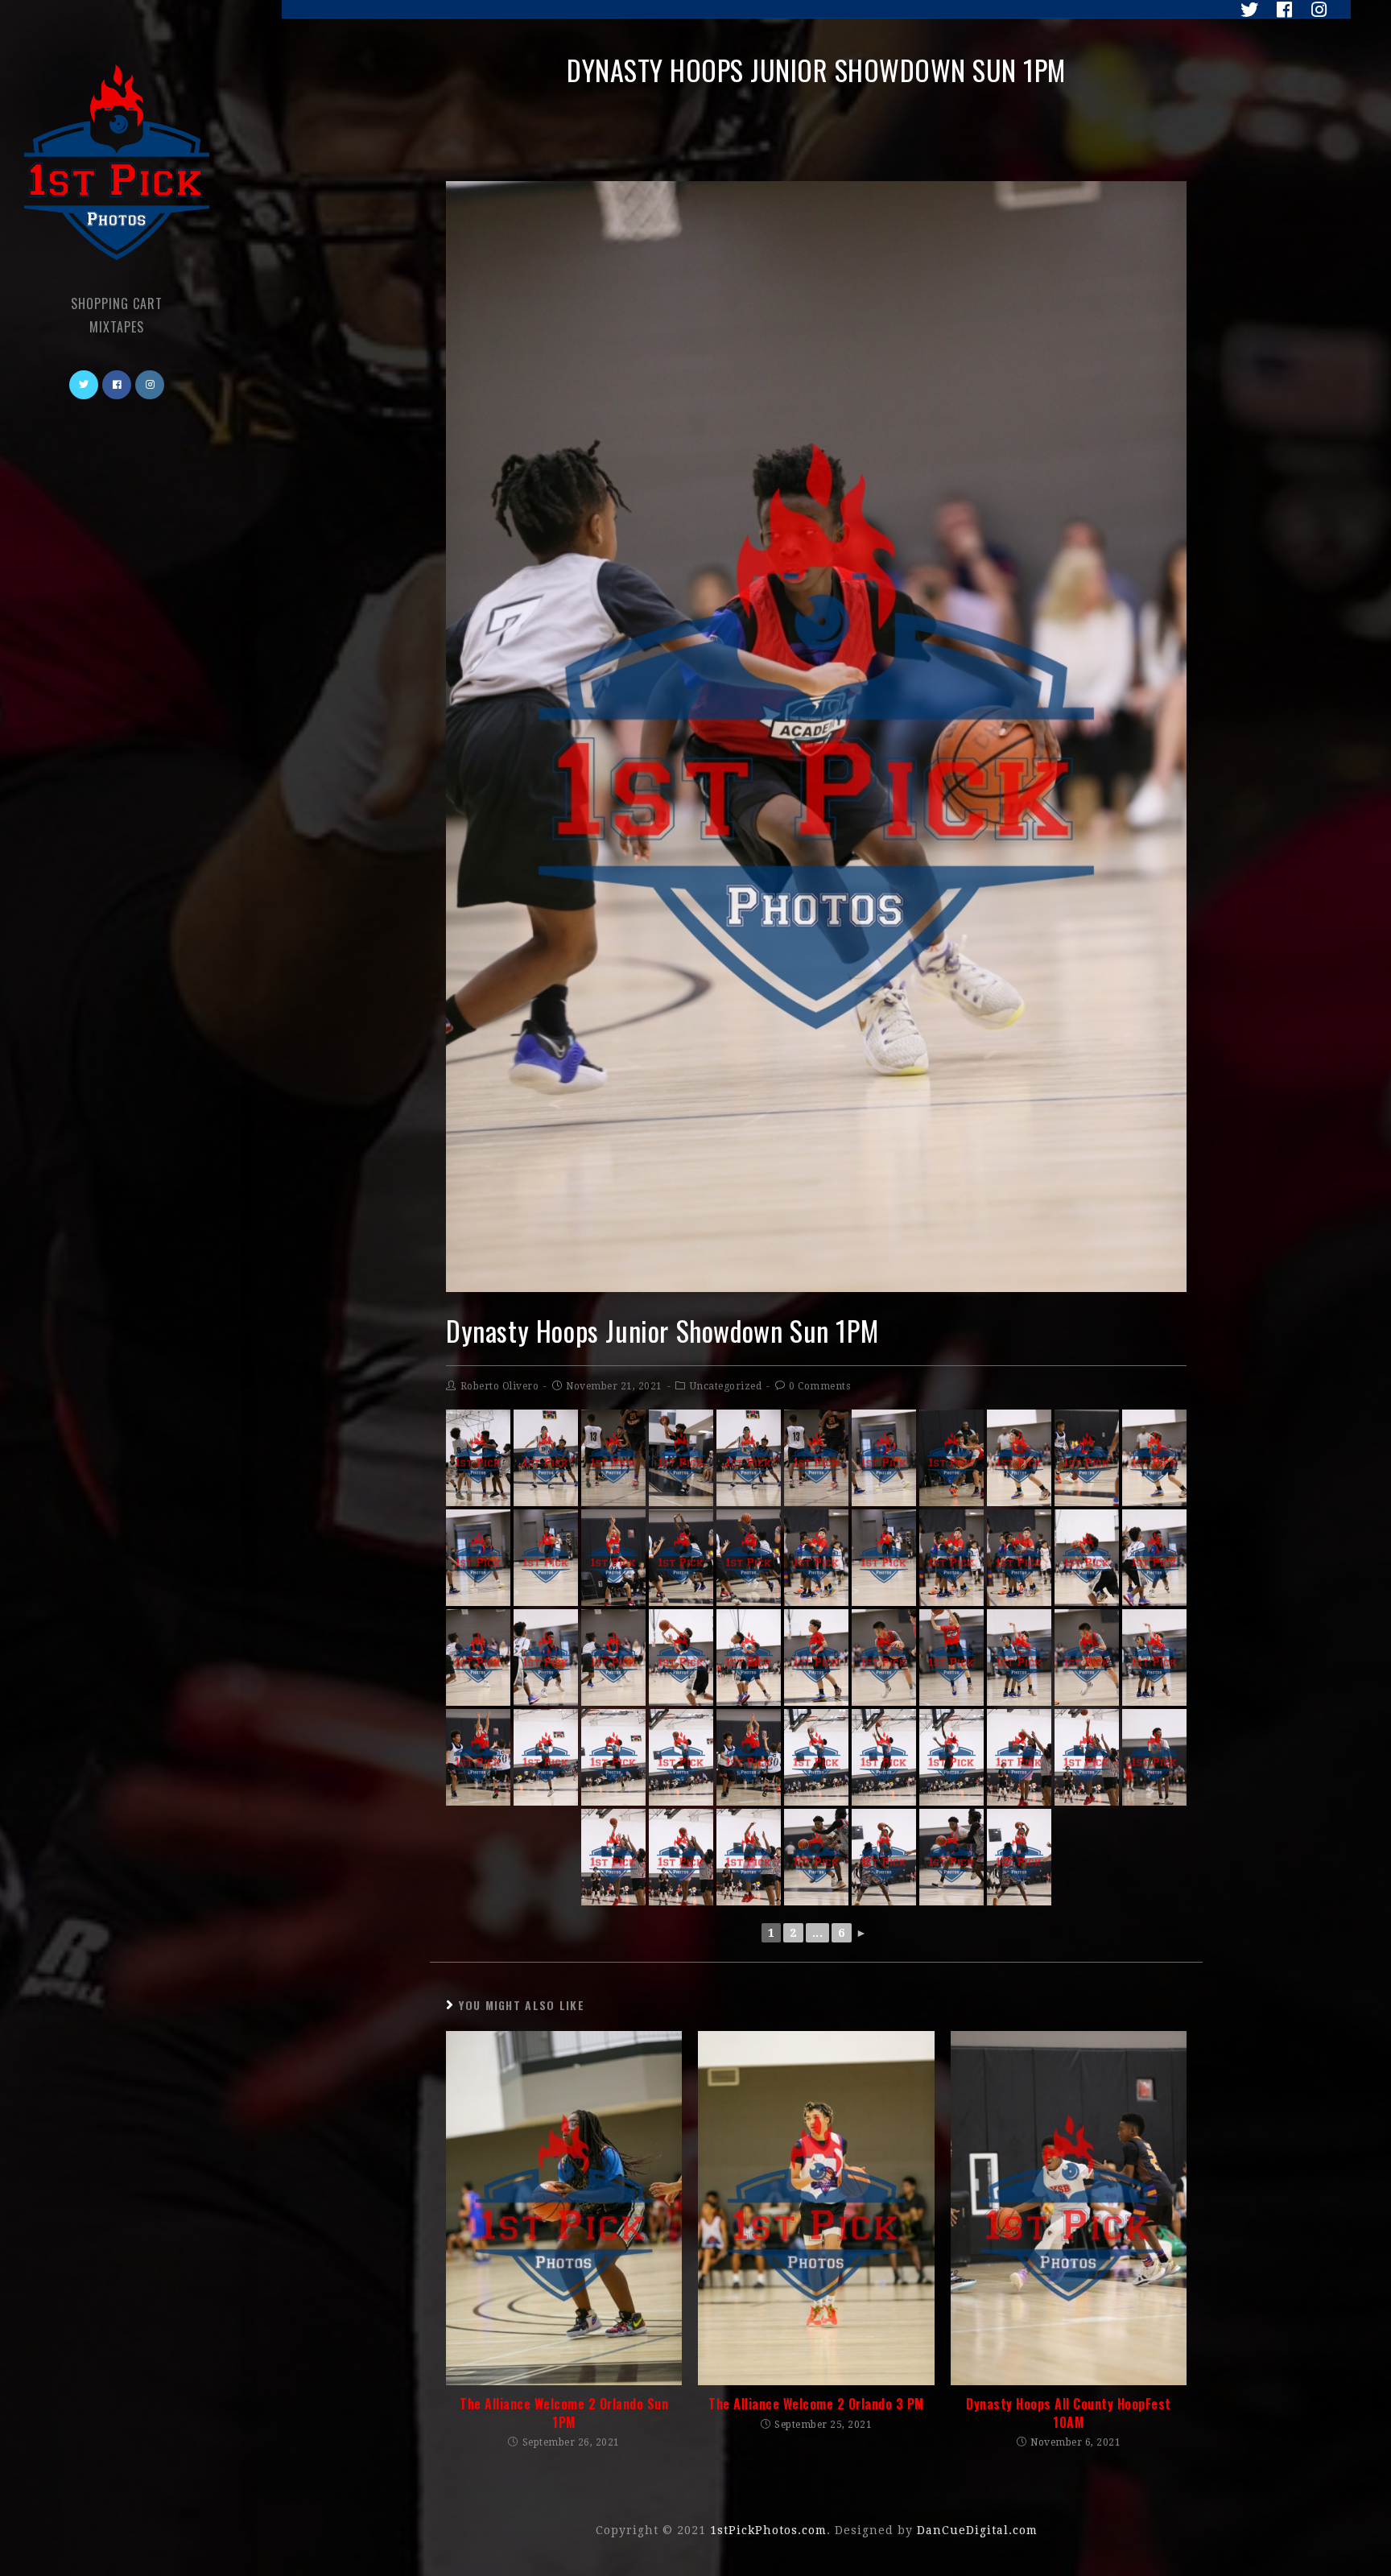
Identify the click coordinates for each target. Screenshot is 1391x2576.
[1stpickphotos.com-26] (681, 1657)
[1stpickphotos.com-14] (884, 1558)
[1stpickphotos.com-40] (884, 1757)
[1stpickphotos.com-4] (816, 1458)
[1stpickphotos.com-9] (1019, 1458)
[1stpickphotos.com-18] (816, 1558)
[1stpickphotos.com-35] (749, 1757)
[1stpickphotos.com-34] (478, 1757)
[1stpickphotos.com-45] (613, 1857)
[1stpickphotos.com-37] (613, 1757)
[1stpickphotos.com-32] (1019, 1657)
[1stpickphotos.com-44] (681, 1857)
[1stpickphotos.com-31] (951, 1657)
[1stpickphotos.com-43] (1019, 1757)
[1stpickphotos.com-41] (951, 1757)
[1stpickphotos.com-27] (749, 1657)
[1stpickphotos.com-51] (884, 1857)
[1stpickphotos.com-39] (816, 1757)
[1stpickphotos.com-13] (546, 1558)
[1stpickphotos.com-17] (681, 1558)
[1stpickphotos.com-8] (478, 1558)
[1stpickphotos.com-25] (1087, 1558)
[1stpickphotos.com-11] (951, 1458)
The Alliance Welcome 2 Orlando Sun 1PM (564, 2413)
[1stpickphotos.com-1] (749, 1458)
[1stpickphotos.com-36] (546, 1757)
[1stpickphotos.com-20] (1019, 1558)
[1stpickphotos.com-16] (749, 1558)
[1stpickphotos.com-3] (613, 1458)
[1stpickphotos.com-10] (1154, 1458)
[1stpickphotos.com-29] (884, 1657)
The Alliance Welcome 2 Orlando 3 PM (816, 2404)
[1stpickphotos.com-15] (613, 1558)
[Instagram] (1313, 10)
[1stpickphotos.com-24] (1154, 1558)
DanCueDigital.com (977, 2530)
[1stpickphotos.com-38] (681, 1757)
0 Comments (819, 1386)
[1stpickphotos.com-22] (613, 1657)
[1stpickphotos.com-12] (1087, 1458)
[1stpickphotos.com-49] (951, 1857)
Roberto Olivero (500, 1386)
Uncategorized (726, 1386)
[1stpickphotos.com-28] (816, 1657)
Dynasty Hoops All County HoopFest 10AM (1069, 2413)
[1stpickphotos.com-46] (1087, 1757)
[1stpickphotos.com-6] (478, 1458)
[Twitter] (1245, 10)
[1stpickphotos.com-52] (1019, 1857)
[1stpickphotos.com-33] (1154, 1657)
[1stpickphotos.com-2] (546, 1458)
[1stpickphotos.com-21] (478, 1657)
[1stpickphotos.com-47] (749, 1857)
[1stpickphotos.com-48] (816, 1857)
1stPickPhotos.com (768, 2530)
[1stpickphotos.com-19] (951, 1558)
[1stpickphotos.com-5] (681, 1458)
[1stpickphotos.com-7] (884, 1458)
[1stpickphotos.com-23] (546, 1657)
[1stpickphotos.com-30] (1087, 1657)
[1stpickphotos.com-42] (1154, 1757)
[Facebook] (1280, 10)
